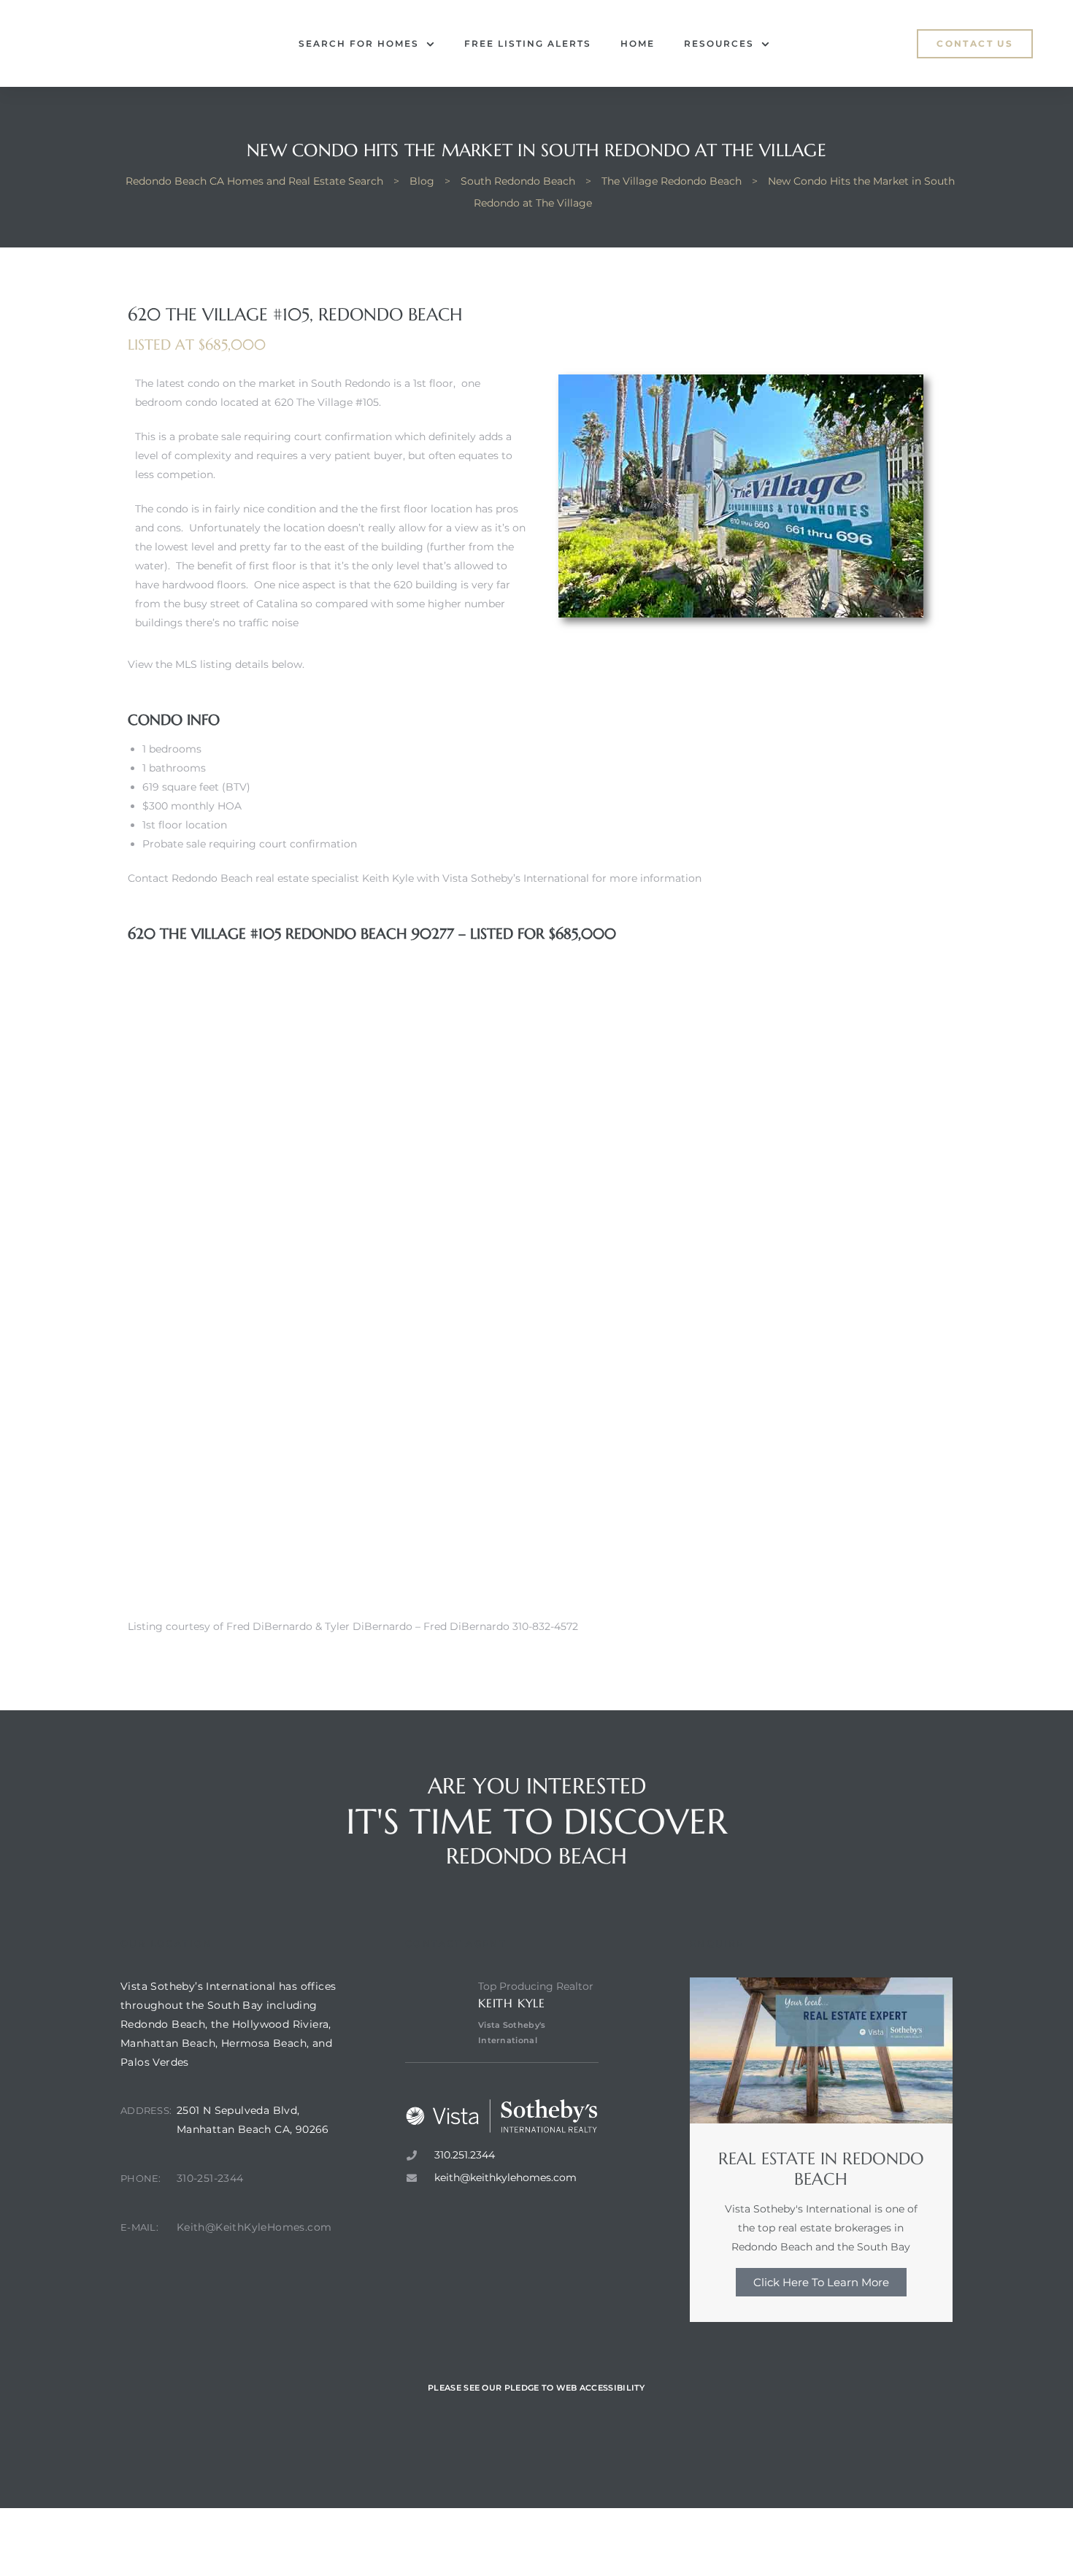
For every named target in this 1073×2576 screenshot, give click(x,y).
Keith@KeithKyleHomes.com (254, 2227)
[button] (975, 44)
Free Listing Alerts (528, 43)
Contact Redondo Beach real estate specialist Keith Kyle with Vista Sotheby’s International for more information (415, 878)
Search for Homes (359, 43)
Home (638, 43)
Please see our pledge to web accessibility (536, 2388)
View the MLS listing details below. (216, 664)
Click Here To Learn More (821, 2282)
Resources (719, 43)
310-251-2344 (210, 2178)
